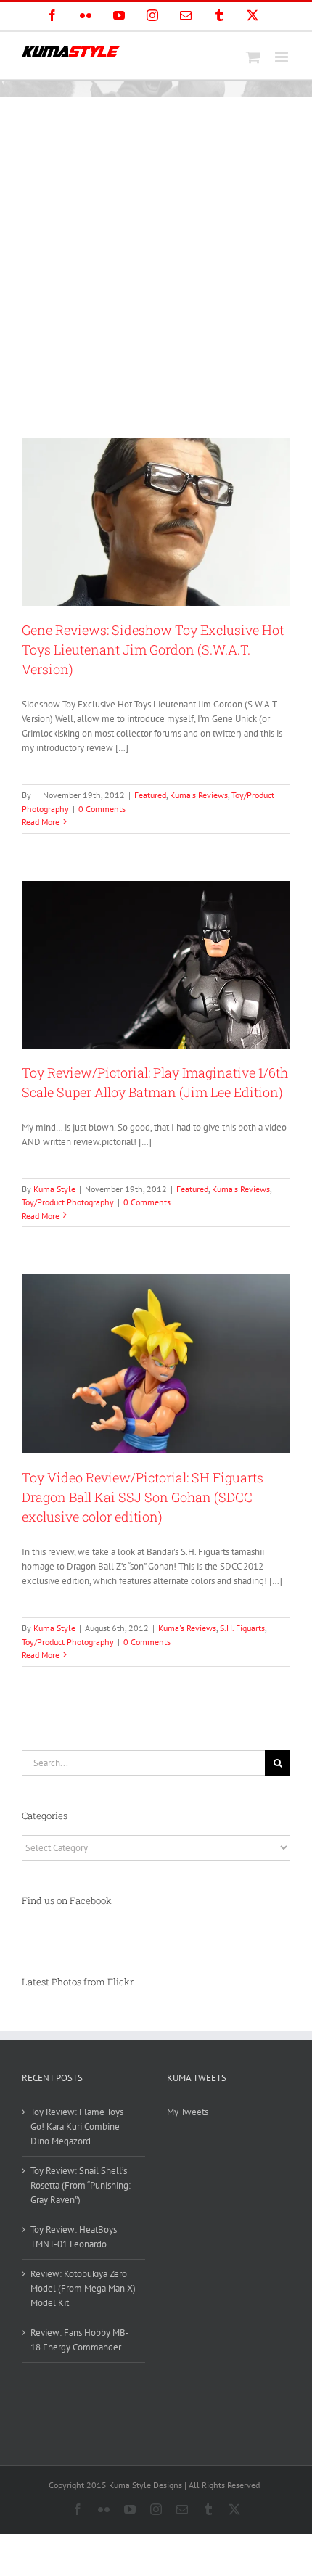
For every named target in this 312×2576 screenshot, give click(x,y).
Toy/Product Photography (68, 1202)
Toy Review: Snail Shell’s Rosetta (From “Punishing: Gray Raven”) (81, 2185)
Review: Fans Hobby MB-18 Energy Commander (80, 2340)
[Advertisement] (156, 261)
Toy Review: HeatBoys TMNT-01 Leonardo (74, 2237)
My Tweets (188, 2112)
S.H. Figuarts (242, 1628)
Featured (150, 795)
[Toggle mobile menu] (283, 57)
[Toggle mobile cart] (253, 57)
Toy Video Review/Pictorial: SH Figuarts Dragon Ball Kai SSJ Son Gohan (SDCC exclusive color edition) (143, 1497)
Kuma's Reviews (199, 795)
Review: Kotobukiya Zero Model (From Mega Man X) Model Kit (83, 2288)
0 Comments (102, 809)
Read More (41, 822)
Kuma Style (54, 1189)
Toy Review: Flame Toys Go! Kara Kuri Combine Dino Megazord (77, 2126)
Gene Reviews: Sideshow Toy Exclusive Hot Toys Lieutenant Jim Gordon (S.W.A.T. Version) (153, 649)
